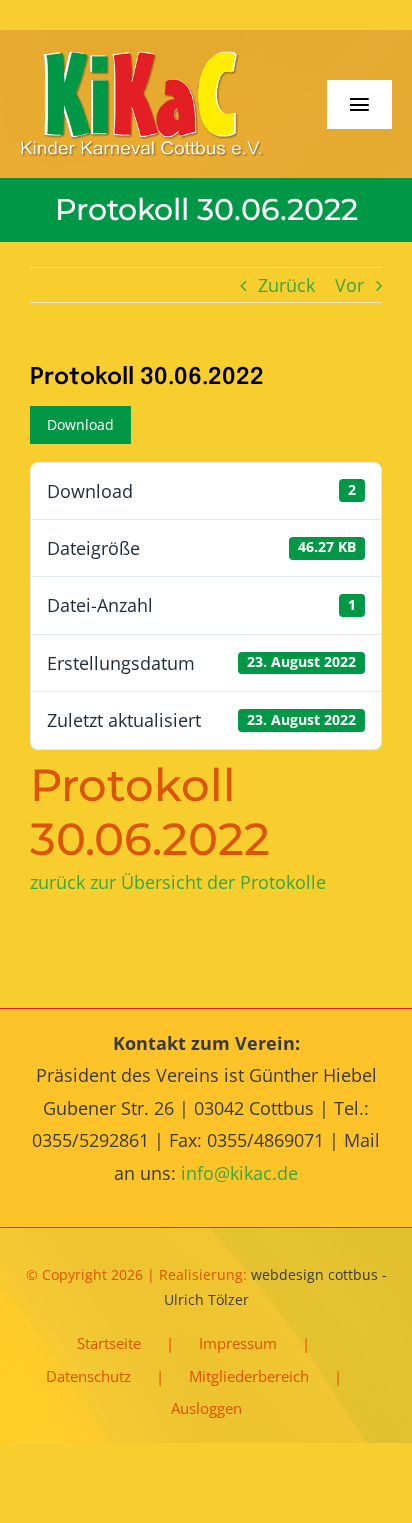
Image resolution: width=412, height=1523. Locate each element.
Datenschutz (88, 1376)
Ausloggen (206, 1408)
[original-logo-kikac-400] (142, 59)
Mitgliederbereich (249, 1376)
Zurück (286, 285)
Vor (349, 285)
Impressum (238, 1343)
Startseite (109, 1343)
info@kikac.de (239, 1173)
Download (80, 424)
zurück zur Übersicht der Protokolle (178, 882)
